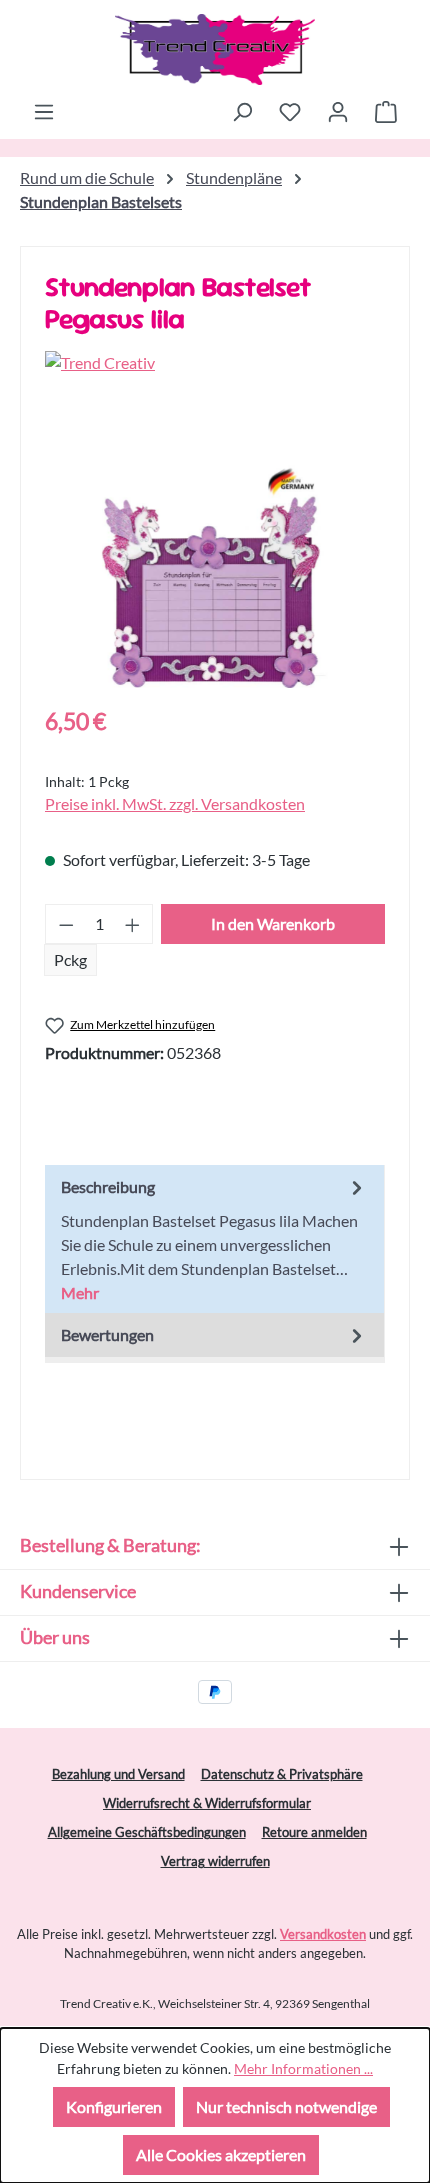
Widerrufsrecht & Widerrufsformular (207, 1803)
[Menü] (44, 111)
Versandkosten (323, 1934)
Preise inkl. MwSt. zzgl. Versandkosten (175, 803)
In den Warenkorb (273, 923)
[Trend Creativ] (215, 363)
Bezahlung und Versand (118, 1774)
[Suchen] (242, 111)
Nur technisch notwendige (286, 2106)
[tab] (214, 1239)
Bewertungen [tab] (107, 1334)
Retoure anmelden (314, 1832)
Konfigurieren (114, 2106)
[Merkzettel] (290, 111)
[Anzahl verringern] (66, 924)
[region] (215, 575)
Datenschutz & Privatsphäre (282, 1774)
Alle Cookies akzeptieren (221, 2154)
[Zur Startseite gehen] (215, 49)
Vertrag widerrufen (215, 1861)
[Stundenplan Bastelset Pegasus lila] (215, 575)
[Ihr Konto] (338, 111)
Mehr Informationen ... (303, 2068)
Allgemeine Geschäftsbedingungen (147, 1832)
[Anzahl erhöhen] (133, 924)
